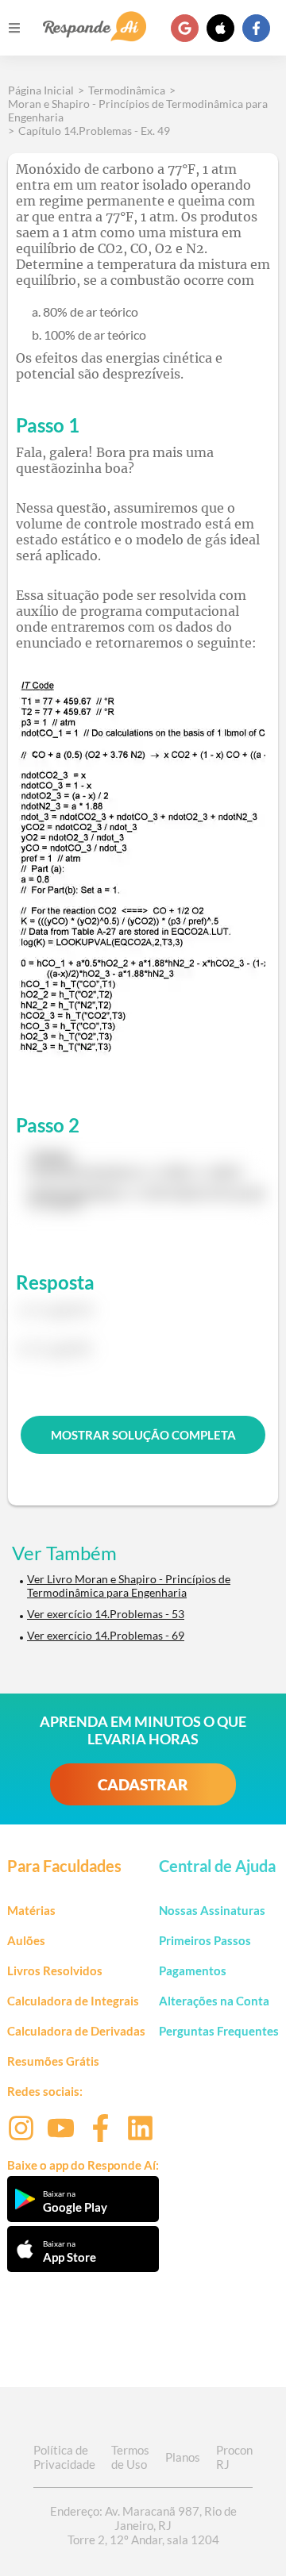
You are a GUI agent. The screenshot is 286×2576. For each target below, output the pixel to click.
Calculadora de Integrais (73, 2001)
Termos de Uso (130, 2457)
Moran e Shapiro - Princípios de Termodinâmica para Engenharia (138, 110)
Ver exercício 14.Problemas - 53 (106, 1614)
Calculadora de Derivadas (76, 2031)
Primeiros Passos (205, 1940)
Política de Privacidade (64, 2457)
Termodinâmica (127, 90)
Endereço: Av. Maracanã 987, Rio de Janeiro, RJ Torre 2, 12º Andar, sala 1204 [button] (143, 2525)
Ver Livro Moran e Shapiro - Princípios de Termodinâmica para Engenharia (129, 1586)
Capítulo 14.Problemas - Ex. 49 (94, 131)
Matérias (31, 1910)
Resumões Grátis (53, 2061)
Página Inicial (41, 90)
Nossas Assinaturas (212, 1910)
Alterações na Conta (214, 2001)
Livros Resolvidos (55, 1970)
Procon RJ (234, 2457)
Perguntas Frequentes (219, 2031)
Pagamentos (193, 1970)
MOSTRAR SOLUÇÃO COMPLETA (143, 1435)
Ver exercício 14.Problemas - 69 (106, 1635)
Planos (183, 2457)
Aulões (26, 1940)
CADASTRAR (143, 1784)
